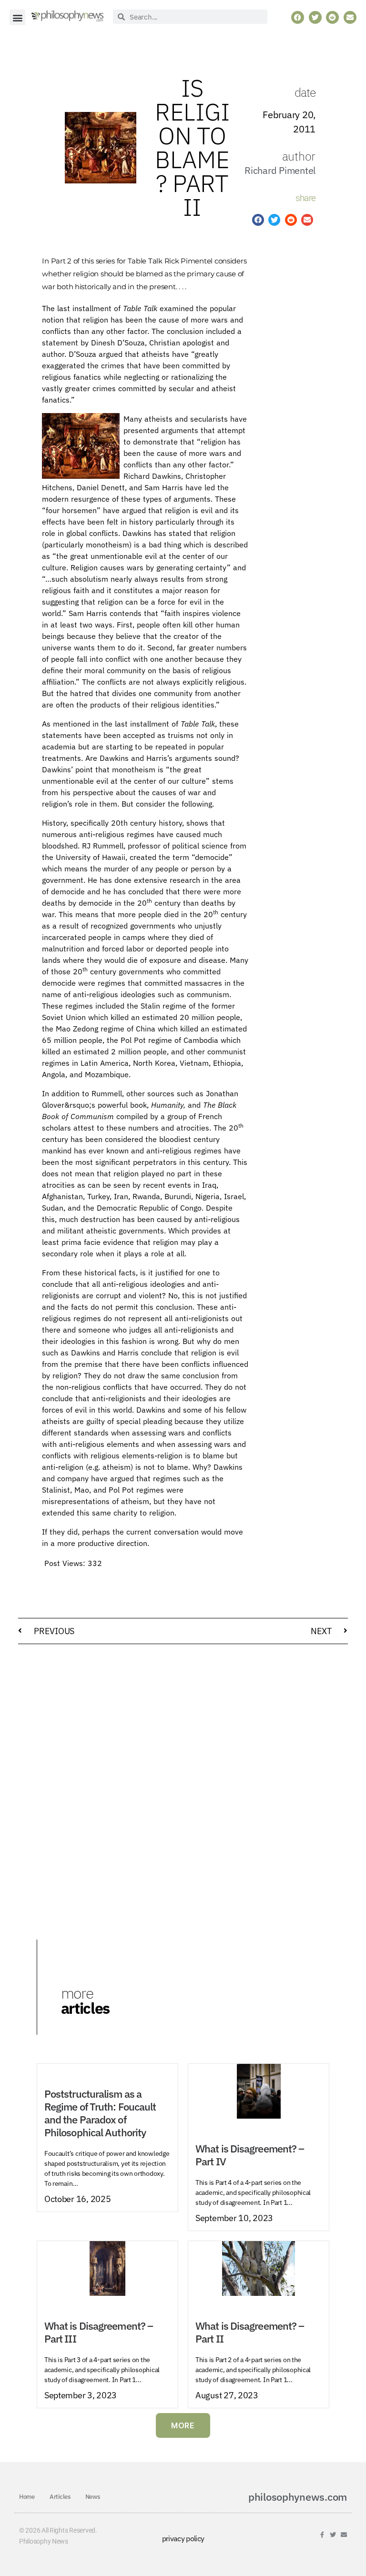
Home (27, 2497)
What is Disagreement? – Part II (250, 2332)
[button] (17, 17)
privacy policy (183, 2538)
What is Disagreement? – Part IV (250, 2155)
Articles (60, 2497)
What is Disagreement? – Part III (99, 2332)
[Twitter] (333, 2535)
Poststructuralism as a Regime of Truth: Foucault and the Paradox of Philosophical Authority (100, 2113)
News (93, 2497)
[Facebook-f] (322, 2535)
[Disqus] (183, 1773)
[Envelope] (344, 2535)
